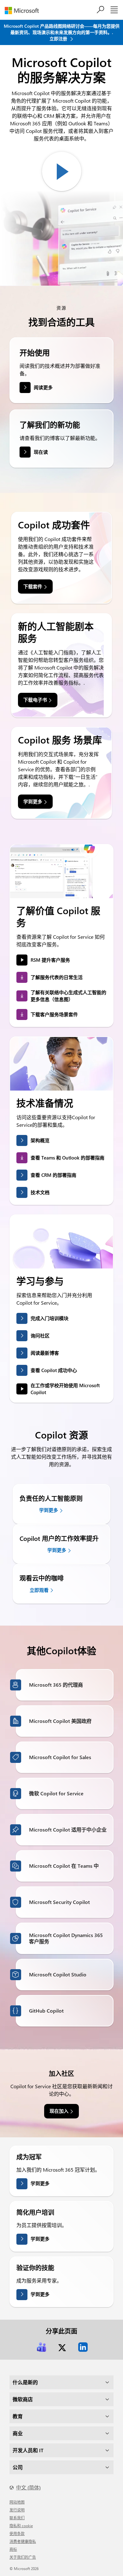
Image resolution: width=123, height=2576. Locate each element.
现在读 (41, 452)
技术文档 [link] (40, 1192)
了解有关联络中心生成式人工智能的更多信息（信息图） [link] (68, 996)
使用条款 (17, 2533)
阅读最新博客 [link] (45, 1353)
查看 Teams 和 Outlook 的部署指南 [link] (67, 1158)
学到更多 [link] (33, 801)
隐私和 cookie (21, 2526)
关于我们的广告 (23, 2557)
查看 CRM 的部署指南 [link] (53, 1175)
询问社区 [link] (40, 1336)
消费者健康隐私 (23, 2541)
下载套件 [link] (33, 586)
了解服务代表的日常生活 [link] (57, 977)
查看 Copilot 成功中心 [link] (54, 1370)
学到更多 (40, 2183)
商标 (13, 2549)
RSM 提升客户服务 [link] (50, 960)
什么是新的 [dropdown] (25, 2382)
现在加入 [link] (59, 2111)
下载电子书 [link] (35, 700)
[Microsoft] (24, 11)
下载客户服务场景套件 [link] (54, 1014)
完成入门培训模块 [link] (50, 1318)
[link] (41, 2347)
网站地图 (17, 2502)
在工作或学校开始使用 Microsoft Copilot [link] (65, 1389)
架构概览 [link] (40, 1140)
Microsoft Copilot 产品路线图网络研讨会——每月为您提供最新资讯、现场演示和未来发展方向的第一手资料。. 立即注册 (62, 32)
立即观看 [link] (39, 1590)
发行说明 (17, 2510)
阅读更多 (43, 387)
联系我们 (17, 2518)
